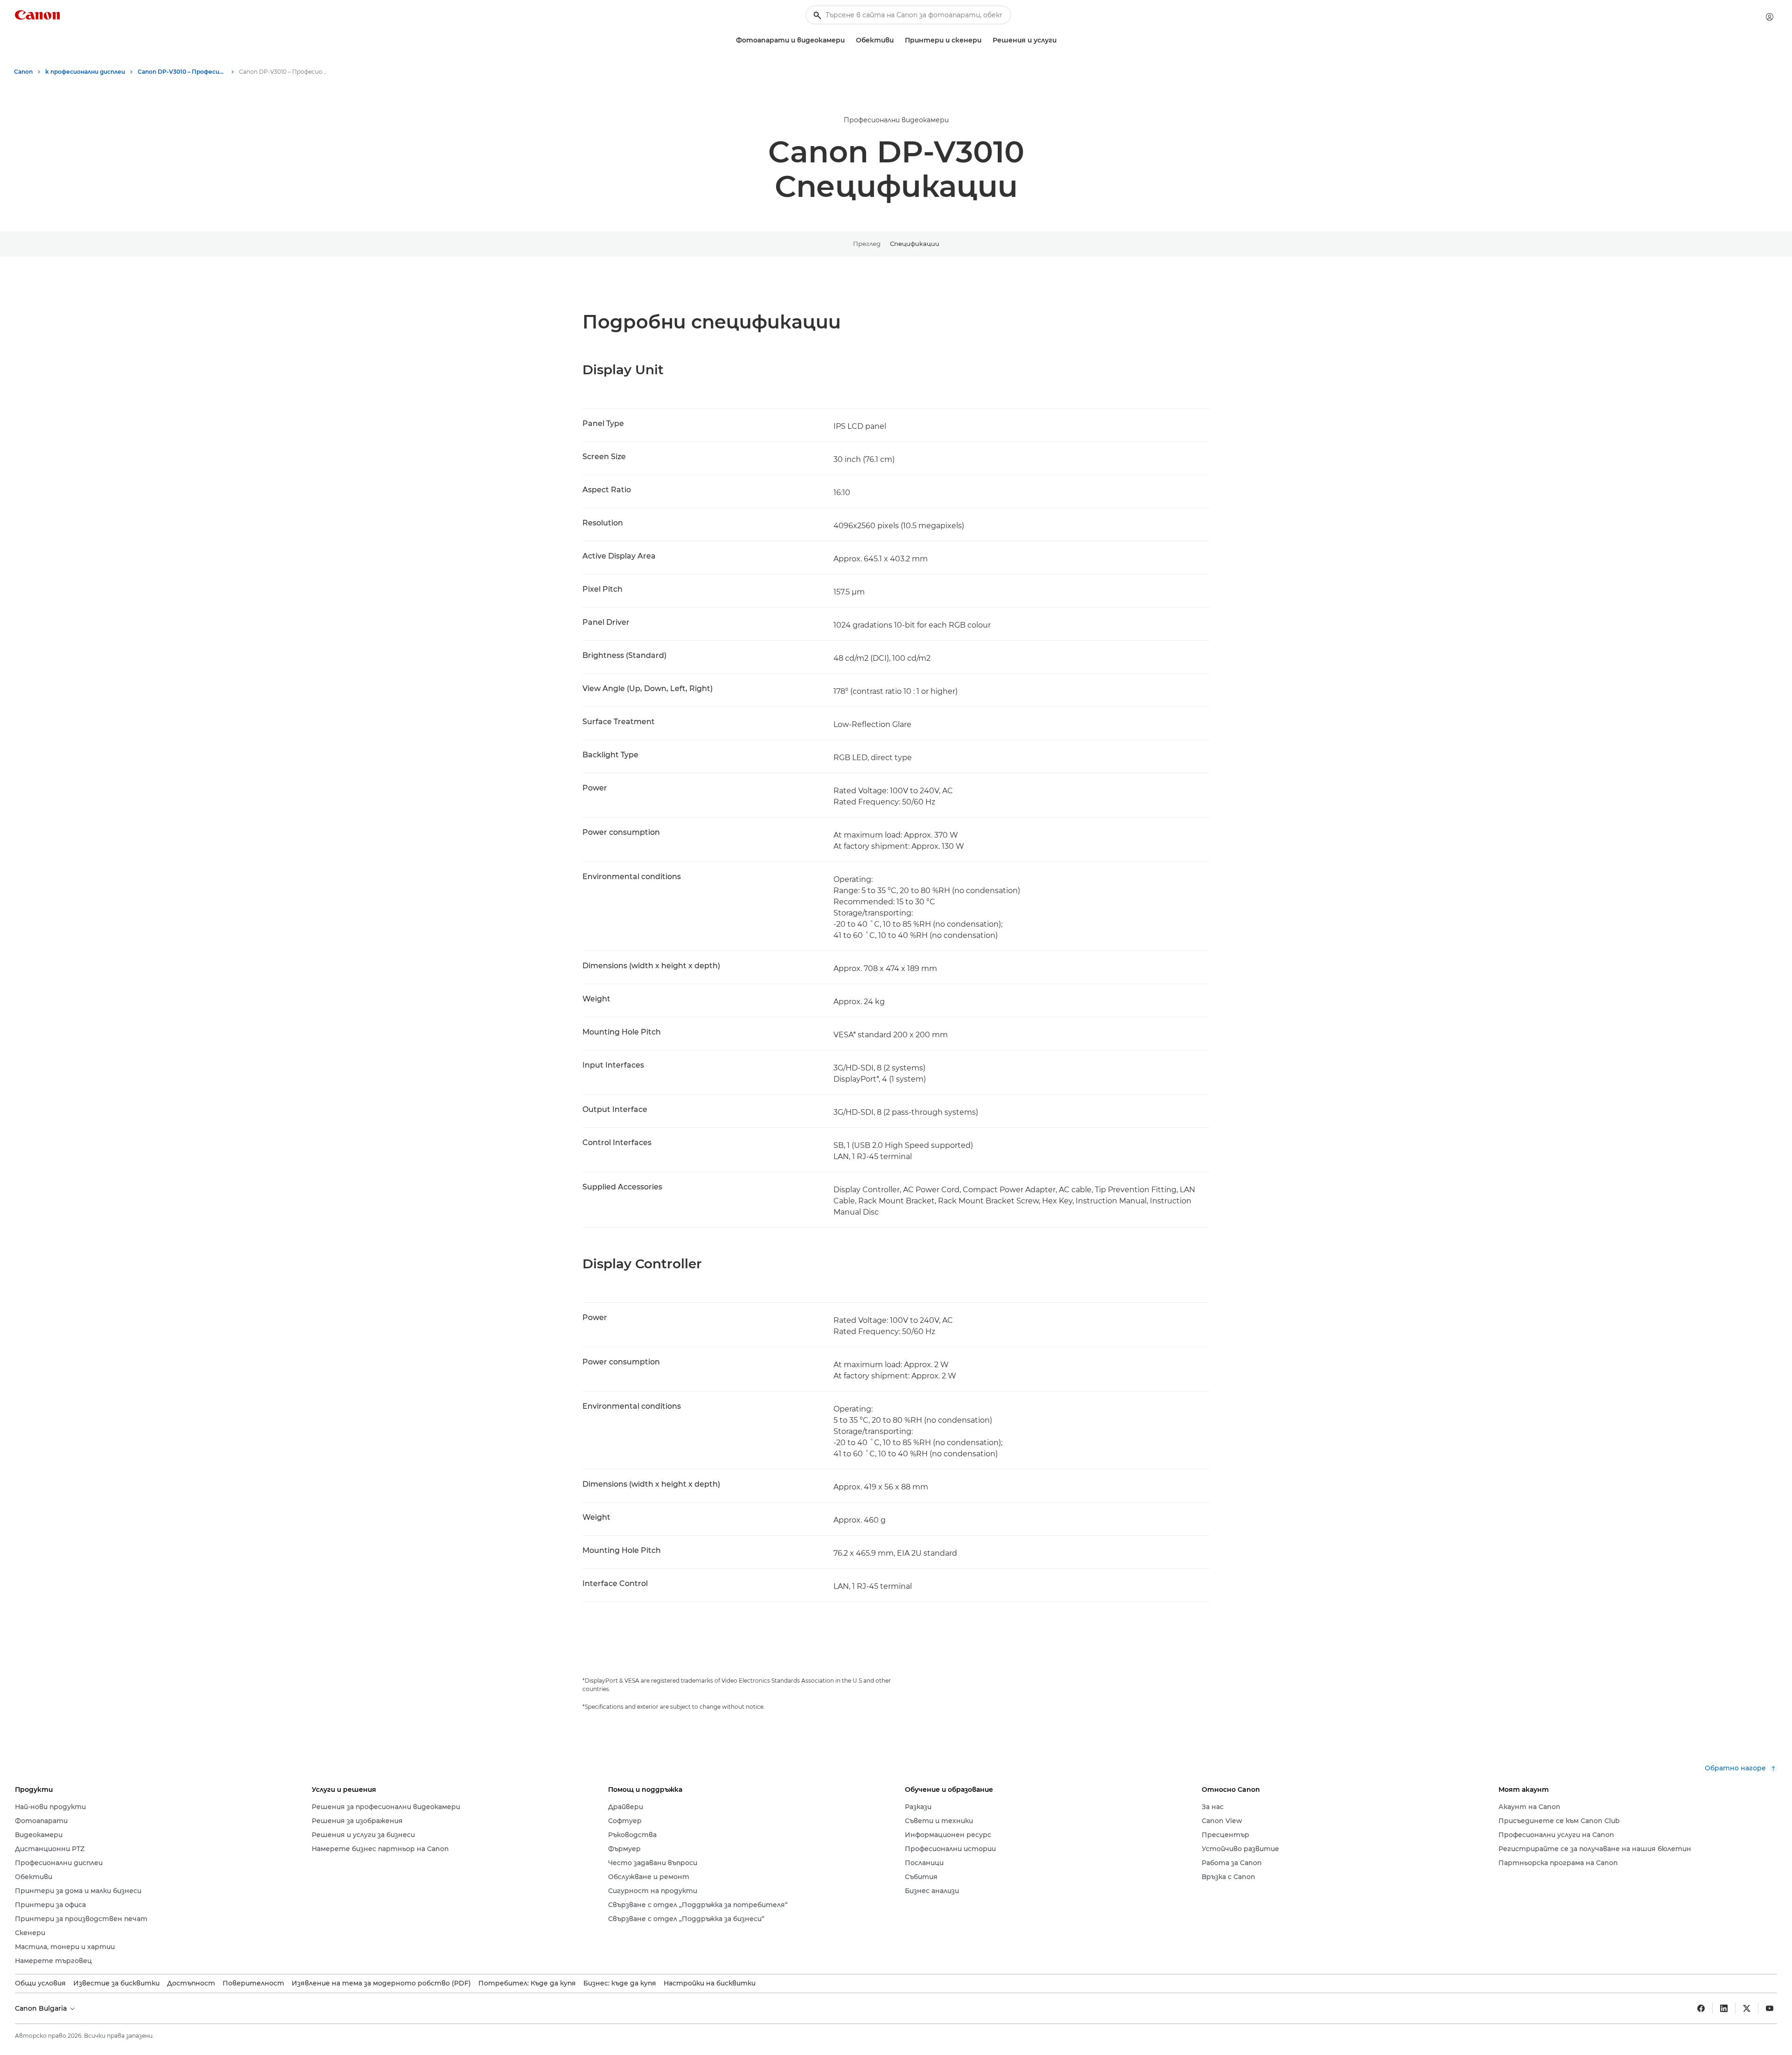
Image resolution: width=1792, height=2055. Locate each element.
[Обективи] (897, 40)
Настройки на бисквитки (710, 1983)
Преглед (867, 244)
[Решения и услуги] (1060, 40)
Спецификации (915, 244)
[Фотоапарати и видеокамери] (848, 40)
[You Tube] (1770, 2008)
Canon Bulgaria (42, 2008)
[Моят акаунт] (1770, 17)
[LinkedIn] (1724, 2008)
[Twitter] (1747, 2008)
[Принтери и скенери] (985, 40)
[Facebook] (1701, 2008)
